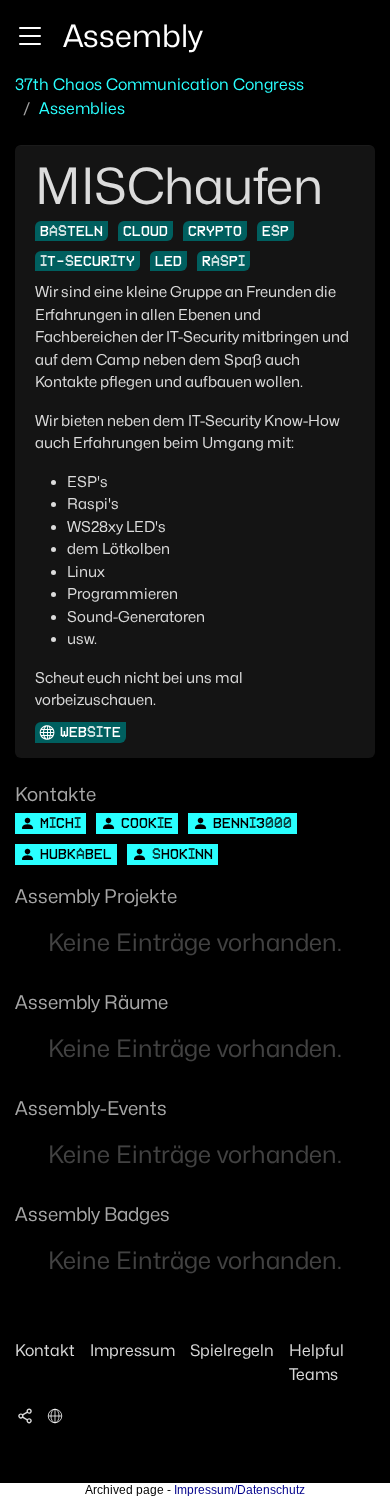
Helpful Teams (316, 1362)
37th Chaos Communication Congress (159, 84)
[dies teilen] (25, 1415)
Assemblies (82, 108)
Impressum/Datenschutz (239, 1490)
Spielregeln (232, 1350)
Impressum (132, 1350)
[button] (30, 36)
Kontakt (45, 1350)
